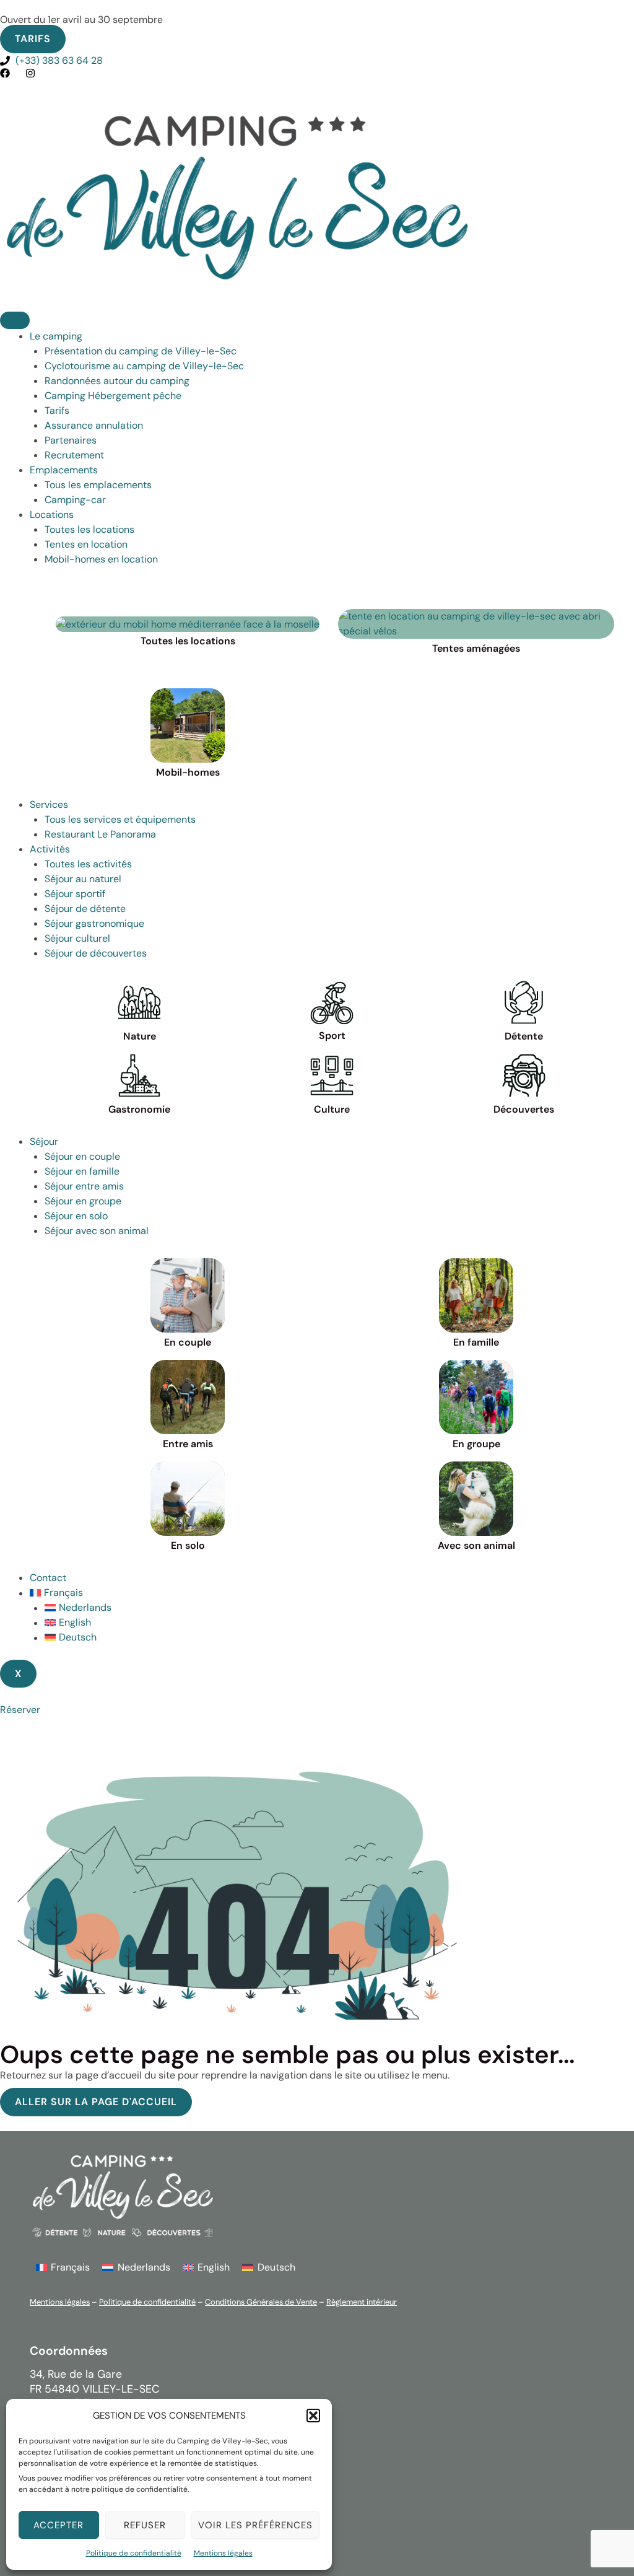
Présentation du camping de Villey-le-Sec (141, 351)
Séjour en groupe (83, 1201)
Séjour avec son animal (97, 1231)
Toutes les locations (89, 529)
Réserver (20, 1710)
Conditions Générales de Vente (261, 2302)
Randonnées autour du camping (117, 381)
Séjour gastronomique (94, 923)
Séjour (44, 1141)
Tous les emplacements (98, 485)
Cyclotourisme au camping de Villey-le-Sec (144, 366)
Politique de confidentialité (134, 2553)
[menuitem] (332, 1593)
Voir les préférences (255, 2525)
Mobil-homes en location (101, 559)
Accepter (59, 2525)
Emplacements (64, 470)
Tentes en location (86, 544)
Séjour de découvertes (96, 953)
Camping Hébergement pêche (113, 396)
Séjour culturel (77, 938)
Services (49, 804)
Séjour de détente (85, 909)
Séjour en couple (82, 1156)
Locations (52, 515)
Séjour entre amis (84, 1186)
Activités (50, 849)
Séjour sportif (75, 894)
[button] (313, 2416)
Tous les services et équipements (120, 819)
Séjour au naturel (83, 879)
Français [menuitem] (70, 2267)
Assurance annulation (94, 425)
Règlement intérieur (362, 2302)
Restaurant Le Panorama (100, 834)
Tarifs (57, 410)
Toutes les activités (88, 864)
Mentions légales (223, 2553)
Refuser (145, 2525)
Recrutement (74, 455)
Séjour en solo (76, 1216)
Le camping (56, 336)
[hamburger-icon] (15, 320)
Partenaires (71, 440)
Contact (48, 1578)
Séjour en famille (82, 1171)
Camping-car (75, 500)
